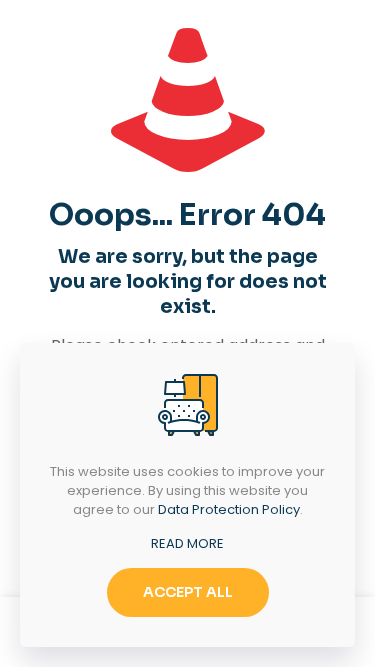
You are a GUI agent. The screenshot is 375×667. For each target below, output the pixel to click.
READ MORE (187, 543)
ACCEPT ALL (188, 592)
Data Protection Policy (229, 509)
